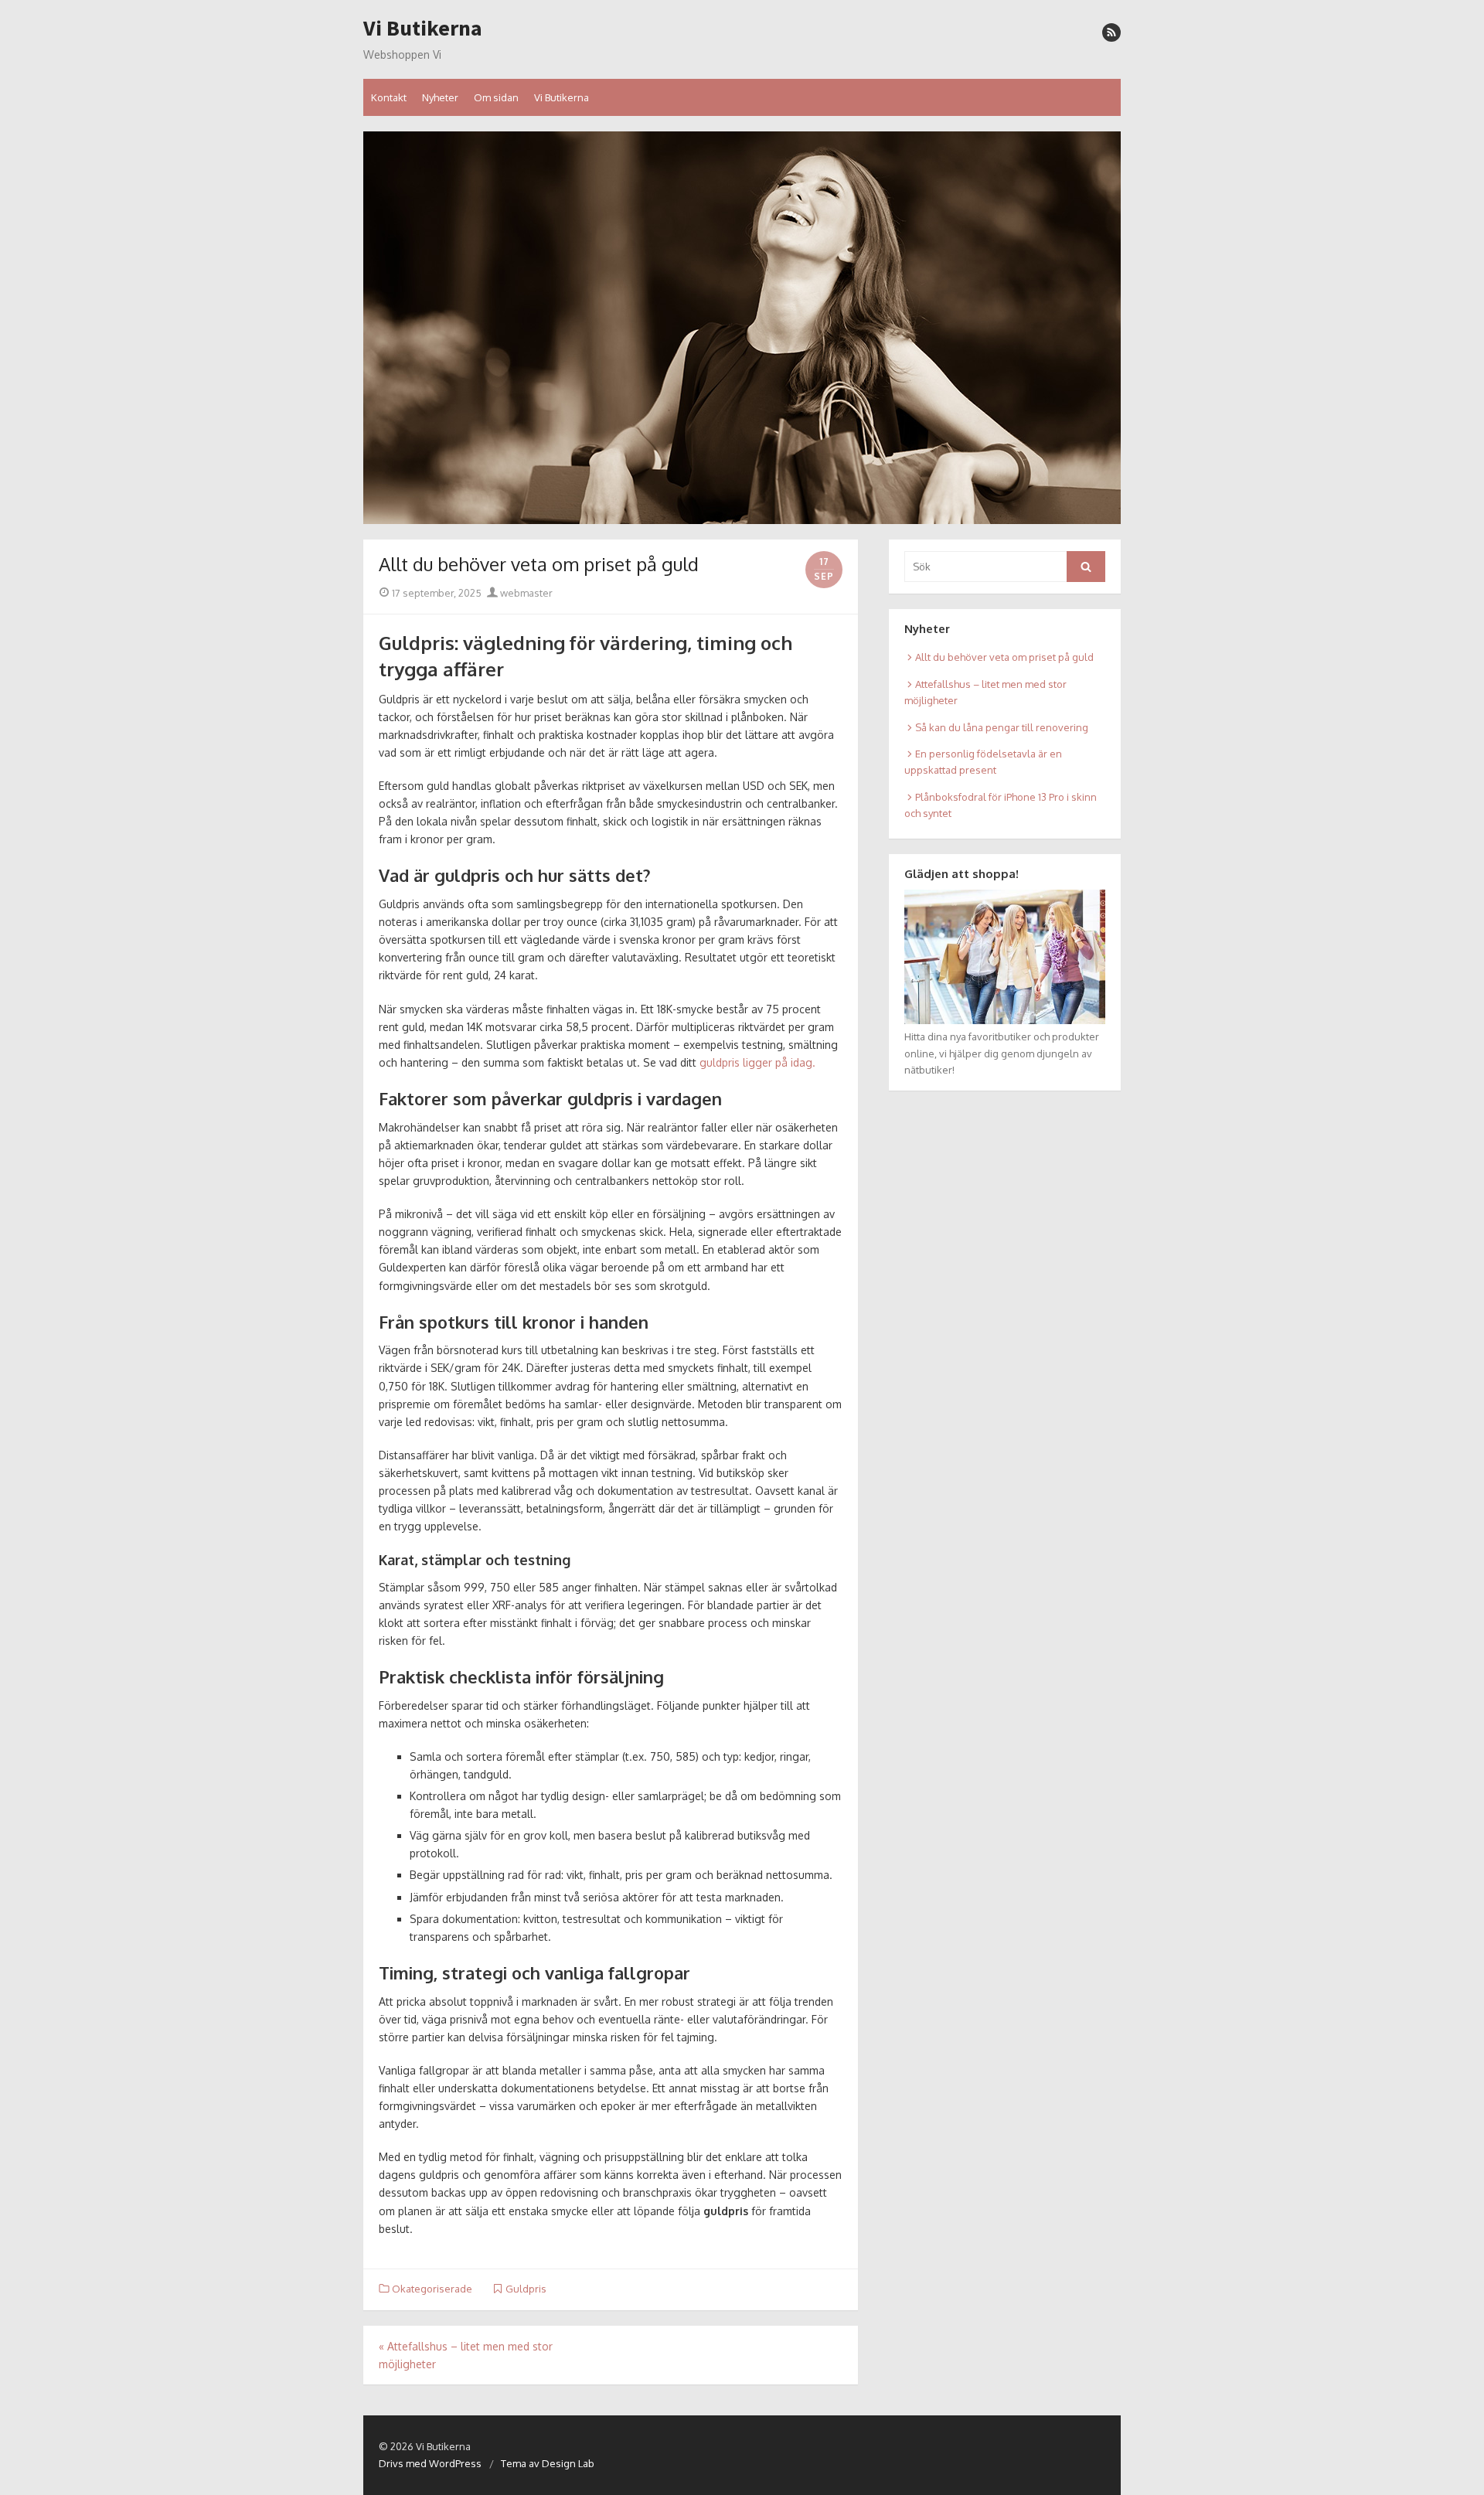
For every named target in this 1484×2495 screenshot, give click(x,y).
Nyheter (440, 97)
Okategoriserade (432, 2289)
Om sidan (496, 97)
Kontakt (389, 97)
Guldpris (526, 2289)
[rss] (1111, 32)
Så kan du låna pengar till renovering (1002, 727)
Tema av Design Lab (548, 2463)
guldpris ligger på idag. (757, 1062)
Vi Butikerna (423, 29)
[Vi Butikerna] (742, 328)
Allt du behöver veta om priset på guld (1004, 657)
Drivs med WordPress (430, 2463)
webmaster (525, 593)
